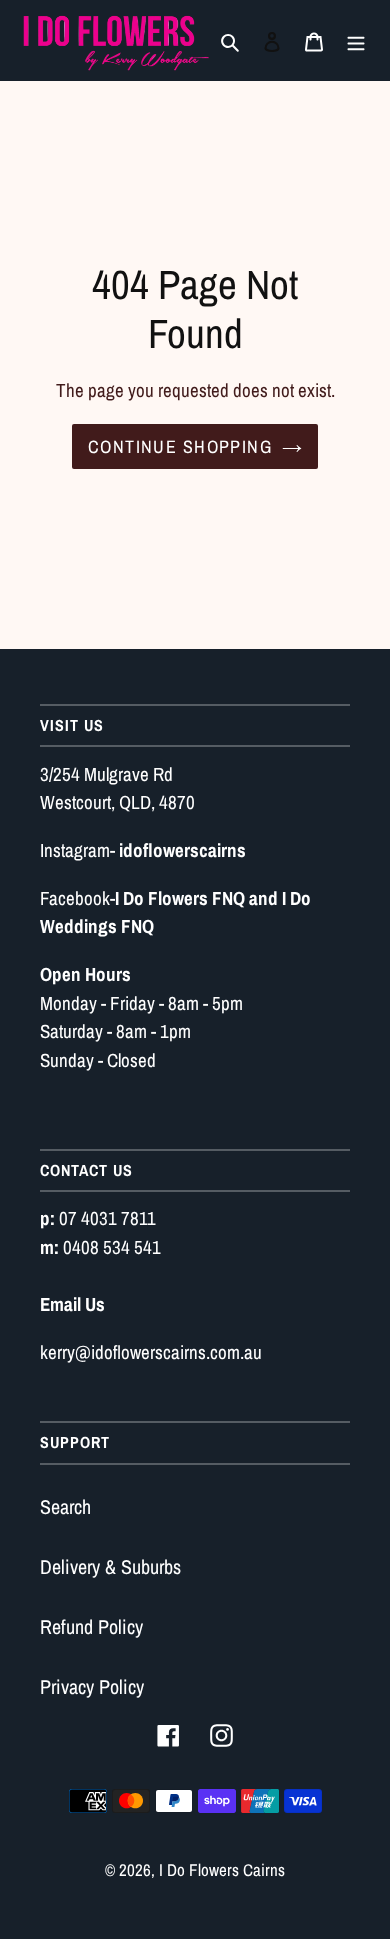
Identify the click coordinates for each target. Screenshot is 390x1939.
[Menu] (356, 41)
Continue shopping (180, 446)
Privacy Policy (92, 1686)
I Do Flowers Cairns (222, 1869)
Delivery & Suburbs (110, 1566)
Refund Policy (91, 1626)
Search (65, 1506)
